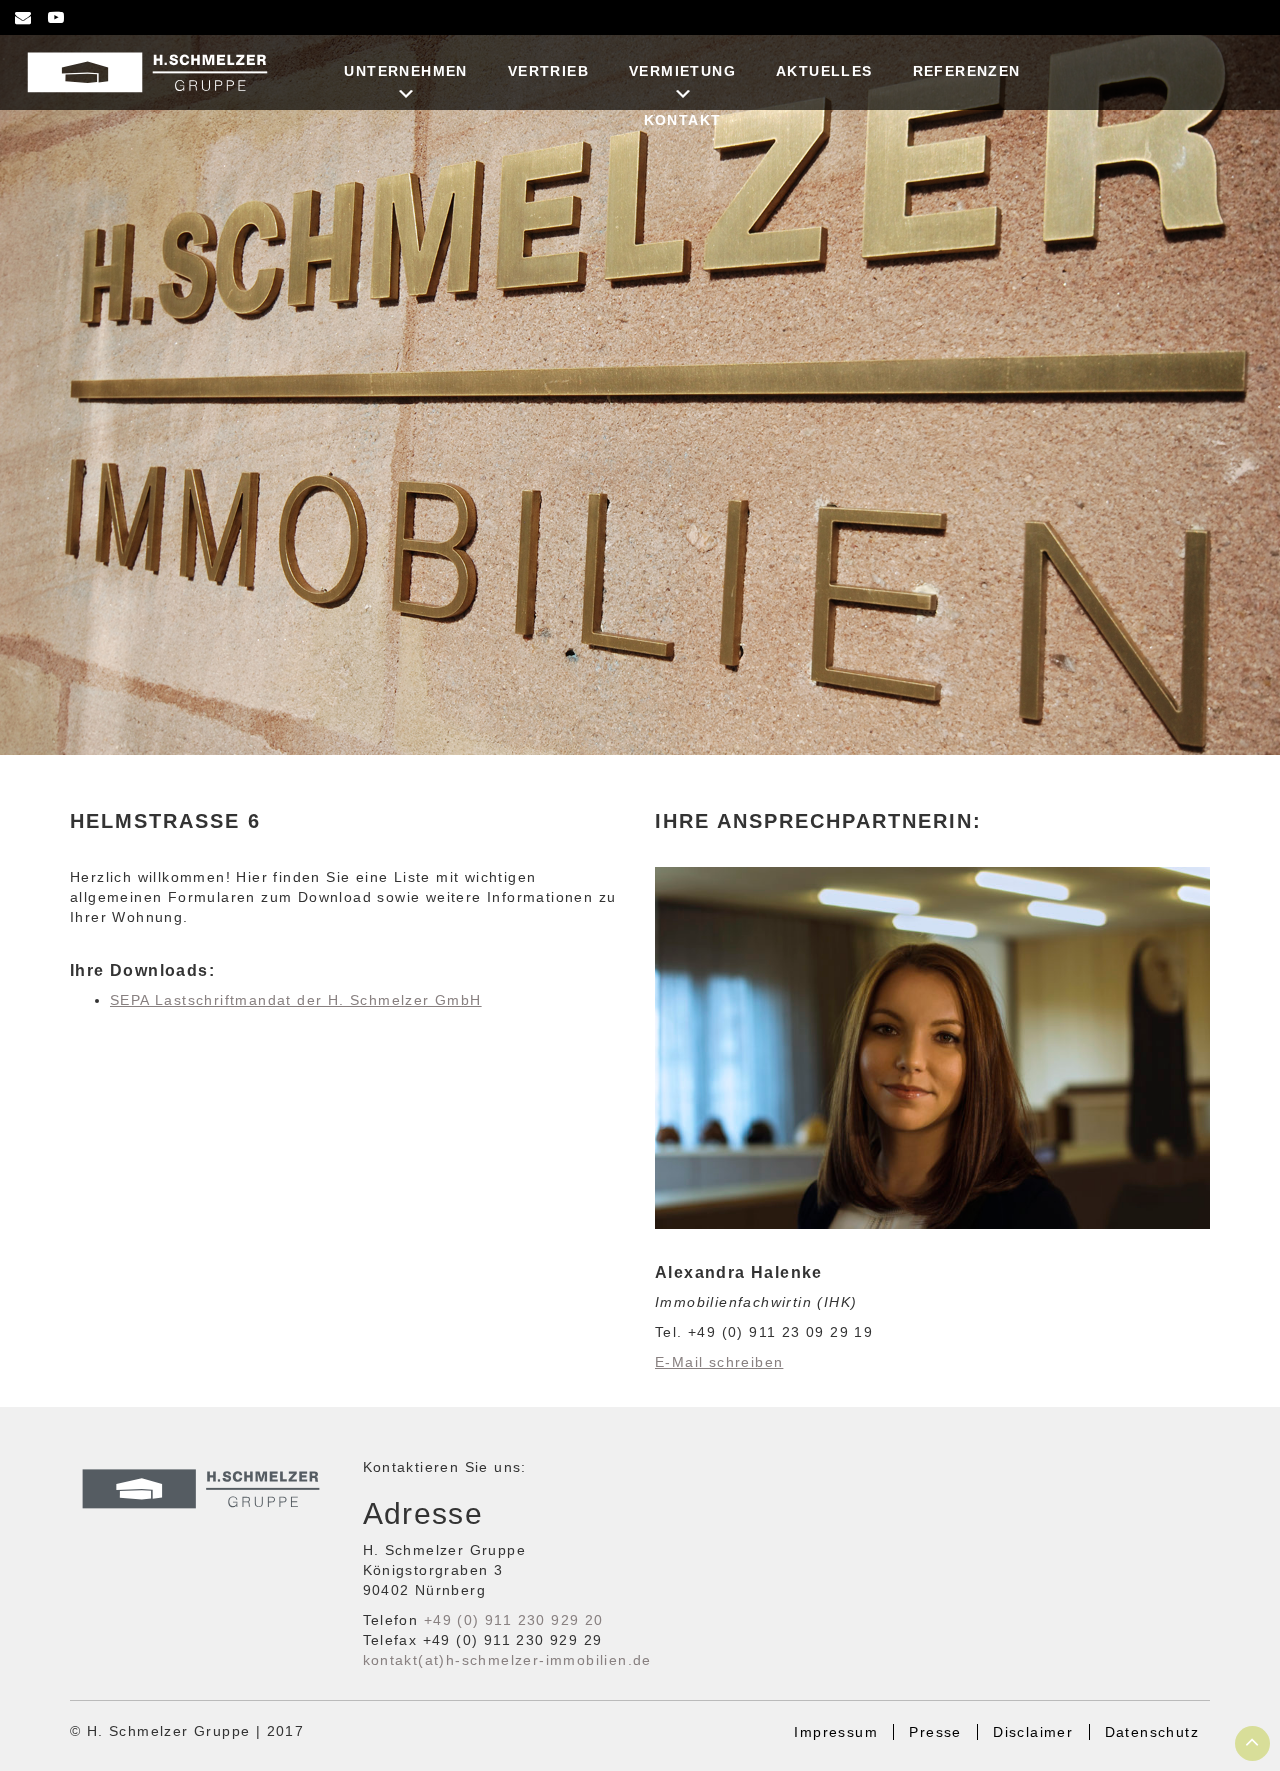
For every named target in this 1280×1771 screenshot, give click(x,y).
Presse (935, 1732)
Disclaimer (1033, 1732)
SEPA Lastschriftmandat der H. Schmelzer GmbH (296, 1000)
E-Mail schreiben (719, 1362)
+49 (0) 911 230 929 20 (514, 1620)
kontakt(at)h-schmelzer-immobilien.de (507, 1660)
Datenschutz (1152, 1732)
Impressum (836, 1732)
